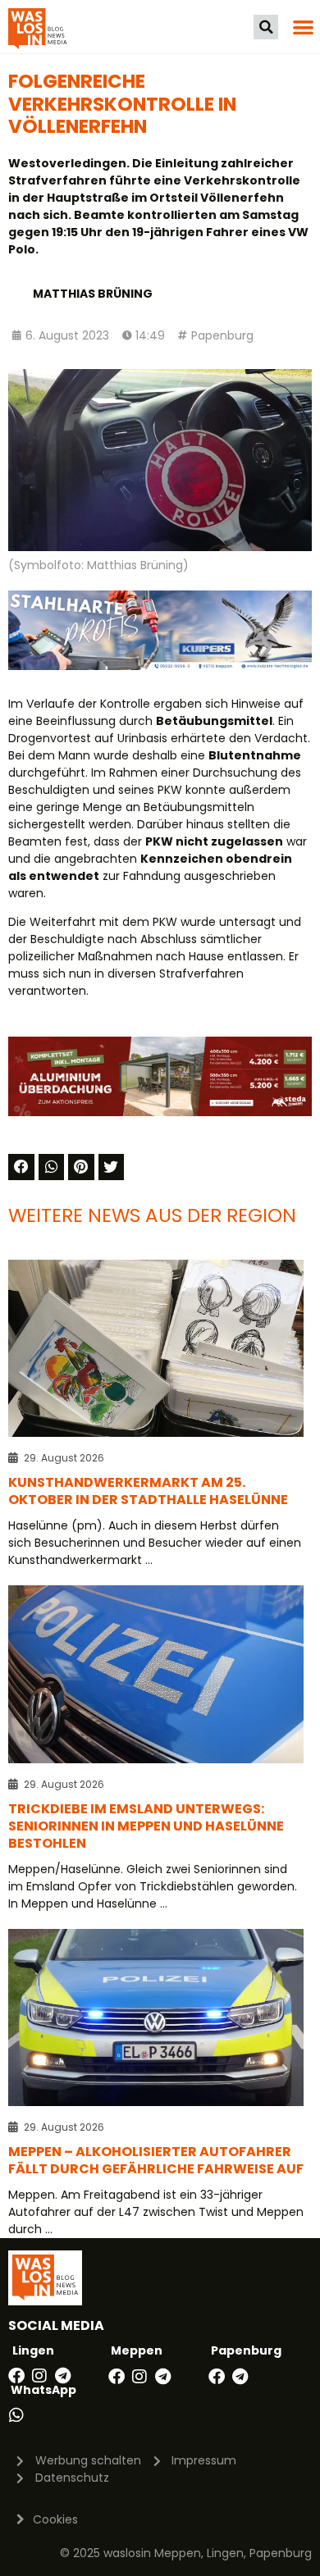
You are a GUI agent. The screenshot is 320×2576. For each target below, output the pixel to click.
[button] (266, 27)
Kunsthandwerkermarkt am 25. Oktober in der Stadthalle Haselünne (148, 1491)
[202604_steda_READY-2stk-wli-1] (160, 1112)
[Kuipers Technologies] (160, 666)
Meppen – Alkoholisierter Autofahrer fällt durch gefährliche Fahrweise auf (156, 2160)
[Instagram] (39, 2376)
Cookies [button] (55, 2519)
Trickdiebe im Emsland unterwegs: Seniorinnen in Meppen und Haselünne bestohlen (146, 1826)
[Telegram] (62, 2376)
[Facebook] (16, 2376)
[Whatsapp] (16, 2415)
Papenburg (222, 335)
